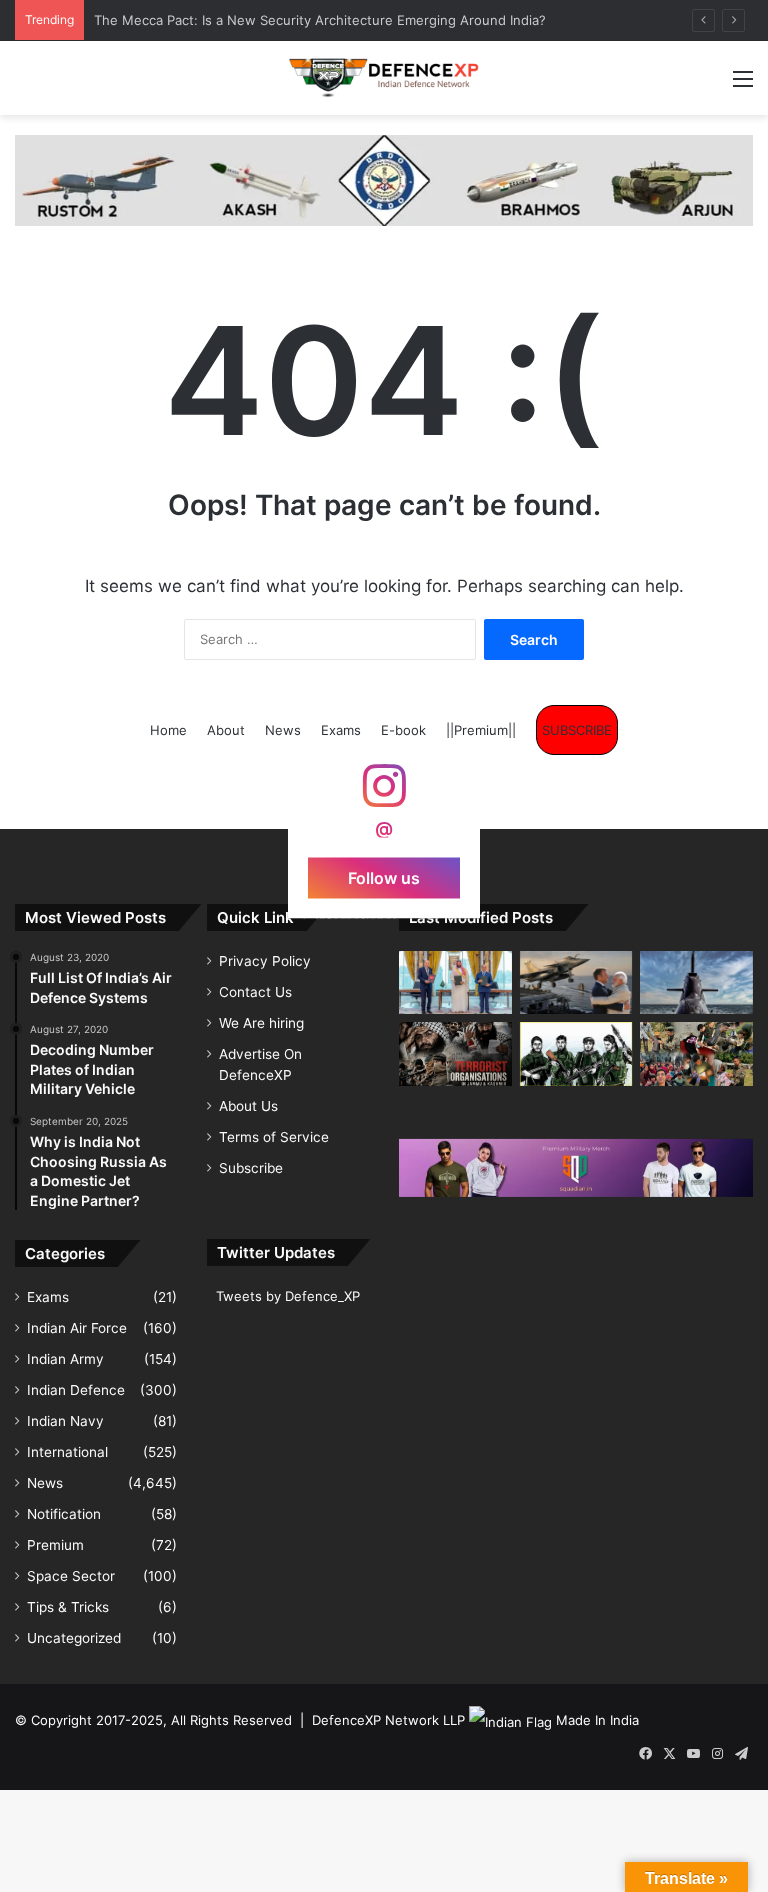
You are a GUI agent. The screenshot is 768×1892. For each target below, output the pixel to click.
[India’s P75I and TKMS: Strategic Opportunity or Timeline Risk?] (696, 982)
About (226, 730)
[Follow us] (384, 795)
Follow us (384, 878)
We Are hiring (261, 1023)
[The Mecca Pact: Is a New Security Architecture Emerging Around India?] (455, 982)
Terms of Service (274, 1137)
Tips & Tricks (68, 1607)
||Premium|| (481, 730)
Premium (55, 1545)
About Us (248, 1106)
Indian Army (65, 1359)
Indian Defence (76, 1390)
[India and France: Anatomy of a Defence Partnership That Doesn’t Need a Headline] (576, 982)
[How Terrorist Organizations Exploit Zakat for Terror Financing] (576, 1053)
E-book (403, 730)
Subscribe (251, 1168)
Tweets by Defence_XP (288, 1296)
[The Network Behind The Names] (455, 1054)
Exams (341, 730)
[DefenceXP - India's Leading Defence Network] (384, 78)
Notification (64, 1514)
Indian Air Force (77, 1328)
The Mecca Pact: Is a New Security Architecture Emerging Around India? (320, 20)
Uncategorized (74, 1638)
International (67, 1452)
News (283, 730)
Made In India (597, 1720)
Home (168, 730)
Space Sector (71, 1576)
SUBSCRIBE (577, 730)
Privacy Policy (265, 961)
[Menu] (743, 85)
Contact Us (255, 992)
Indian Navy (65, 1421)
